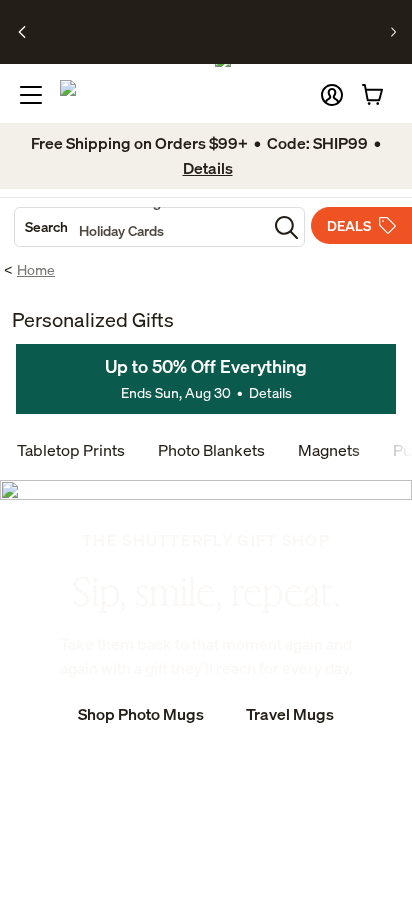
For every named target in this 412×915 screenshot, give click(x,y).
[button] (332, 95)
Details (270, 392)
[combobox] (141, 227)
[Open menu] (31, 95)
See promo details (213, 40)
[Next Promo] (393, 32)
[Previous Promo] (23, 32)
